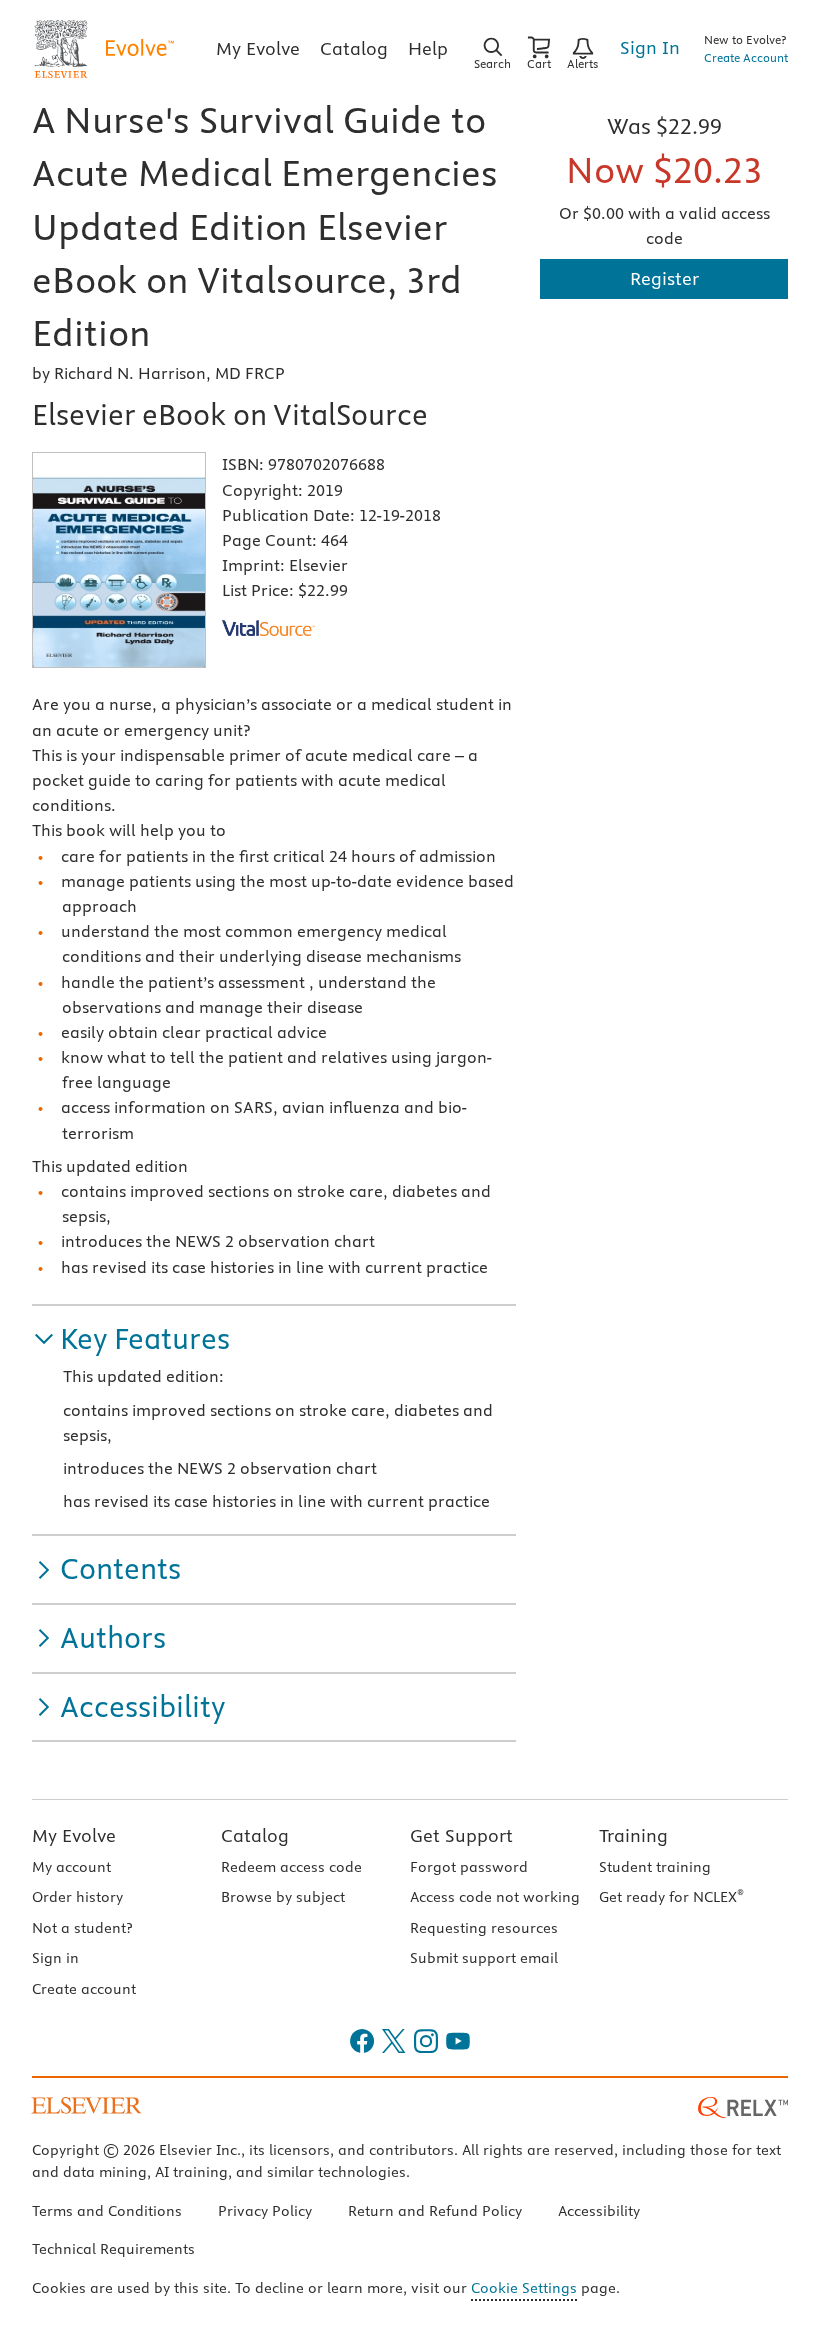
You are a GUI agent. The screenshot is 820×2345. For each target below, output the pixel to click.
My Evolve (74, 1835)
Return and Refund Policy (435, 2211)
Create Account (746, 57)
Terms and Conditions (107, 2211)
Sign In (650, 47)
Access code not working (495, 1897)
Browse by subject (283, 1897)
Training (633, 1835)
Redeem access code (291, 1867)
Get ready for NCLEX (671, 1897)
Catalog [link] (354, 48)
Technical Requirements (113, 2249)
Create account (84, 1989)
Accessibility (599, 2211)
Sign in (55, 1958)
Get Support (461, 1835)
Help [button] (428, 48)
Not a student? (82, 1928)
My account (71, 1867)
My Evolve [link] (258, 48)
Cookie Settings (524, 2288)
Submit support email (484, 1958)
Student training (655, 1867)
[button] (131, 1339)
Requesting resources (484, 1928)
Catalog (255, 1835)
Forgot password (469, 1867)
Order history (77, 1897)
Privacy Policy (265, 2211)
